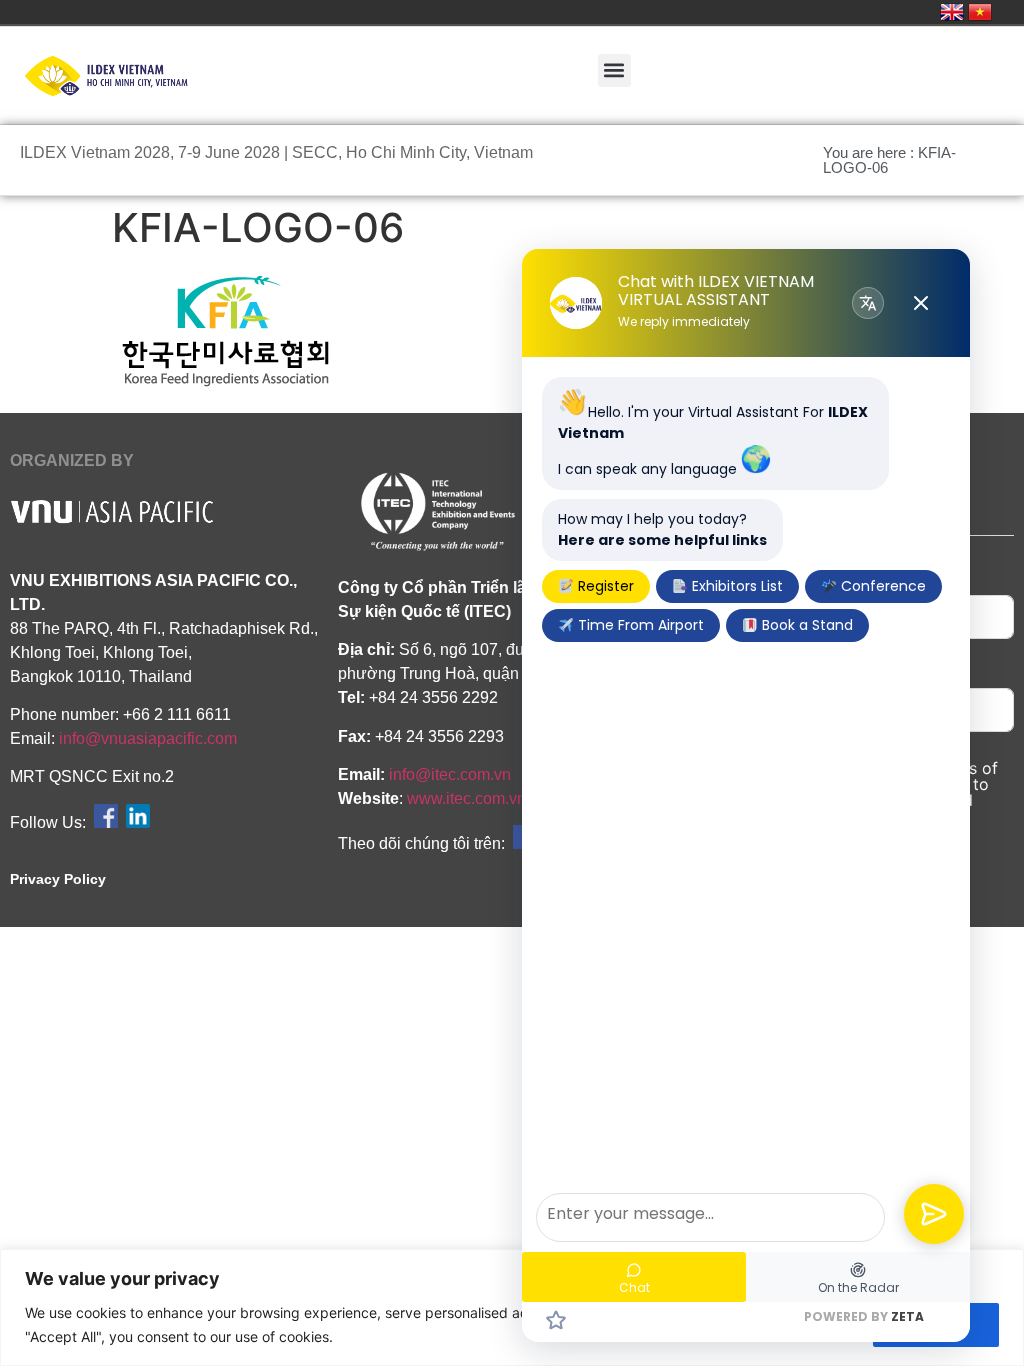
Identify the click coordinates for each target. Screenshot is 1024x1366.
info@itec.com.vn (450, 774)
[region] (512, 1307)
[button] (614, 70)
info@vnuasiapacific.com (148, 738)
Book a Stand (805, 625)
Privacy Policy (58, 879)
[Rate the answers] (556, 1320)
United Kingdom (952, 12)
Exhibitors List (735, 586)
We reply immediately (684, 322)
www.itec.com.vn (466, 798)
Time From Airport (639, 625)
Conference (881, 586)
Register (604, 586)
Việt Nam (980, 12)
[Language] (868, 303)
